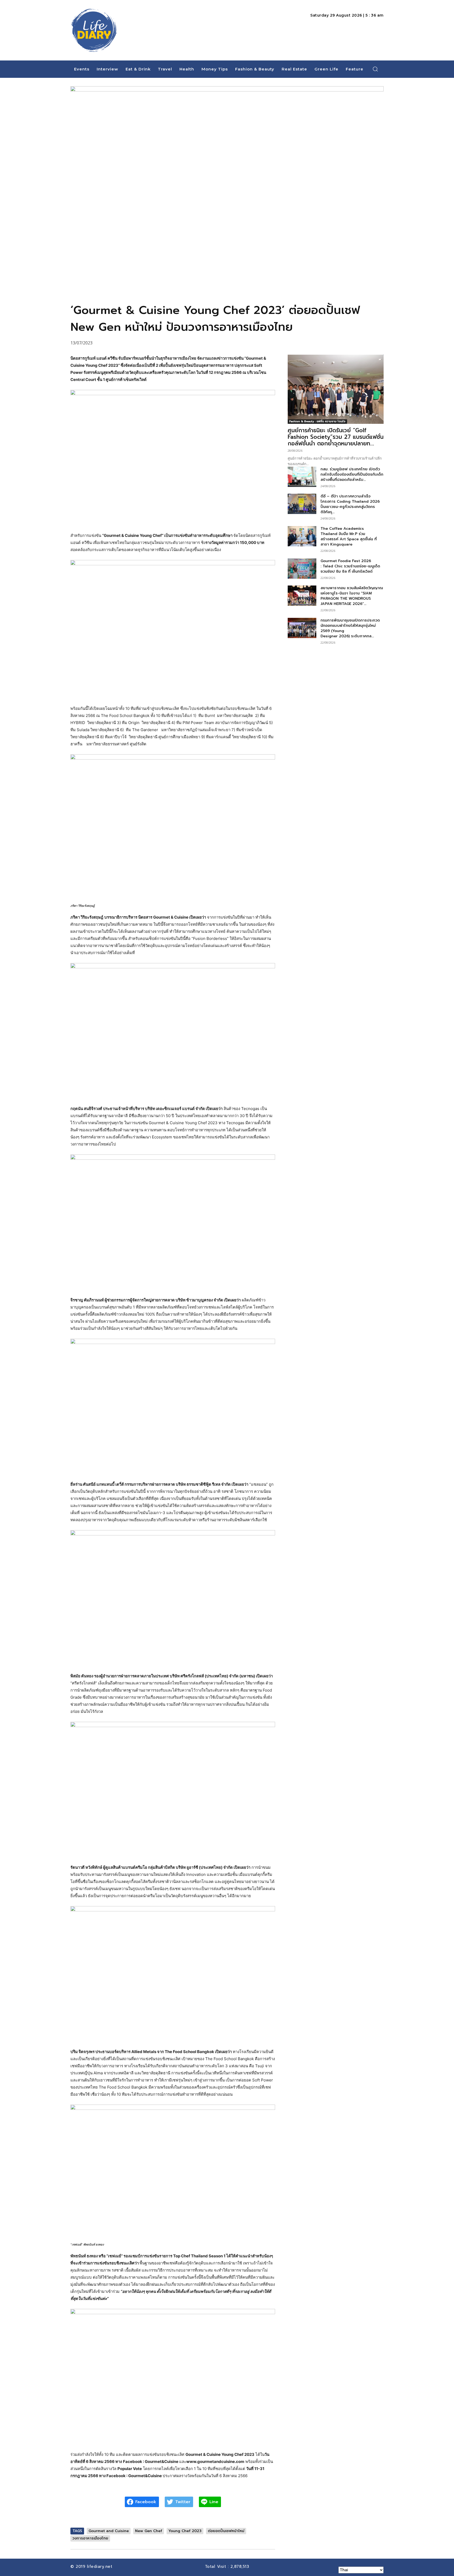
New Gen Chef (149, 2531)
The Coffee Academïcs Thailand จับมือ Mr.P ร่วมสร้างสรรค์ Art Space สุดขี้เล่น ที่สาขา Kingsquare (349, 536)
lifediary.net (100, 2567)
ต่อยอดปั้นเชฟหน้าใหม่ (226, 2531)
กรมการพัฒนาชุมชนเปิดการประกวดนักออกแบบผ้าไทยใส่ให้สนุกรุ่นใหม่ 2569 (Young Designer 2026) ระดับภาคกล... (350, 628)
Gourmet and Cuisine (109, 2531)
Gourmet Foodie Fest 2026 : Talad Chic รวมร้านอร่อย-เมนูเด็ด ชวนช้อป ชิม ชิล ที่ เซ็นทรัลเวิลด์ (350, 566)
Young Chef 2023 (185, 2531)
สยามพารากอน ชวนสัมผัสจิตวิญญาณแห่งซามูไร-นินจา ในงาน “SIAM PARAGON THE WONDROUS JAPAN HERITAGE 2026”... (352, 596)
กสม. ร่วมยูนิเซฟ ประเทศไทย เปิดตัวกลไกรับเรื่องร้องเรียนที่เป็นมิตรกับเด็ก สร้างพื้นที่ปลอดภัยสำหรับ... (352, 474)
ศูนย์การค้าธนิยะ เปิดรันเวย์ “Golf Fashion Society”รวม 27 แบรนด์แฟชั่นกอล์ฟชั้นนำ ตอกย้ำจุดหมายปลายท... (336, 437)
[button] (375, 69)
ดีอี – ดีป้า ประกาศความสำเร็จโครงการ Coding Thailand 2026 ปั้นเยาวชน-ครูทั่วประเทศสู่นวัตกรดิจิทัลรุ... (350, 504)
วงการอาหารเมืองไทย (90, 2538)
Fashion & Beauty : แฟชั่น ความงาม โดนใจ (317, 421)
